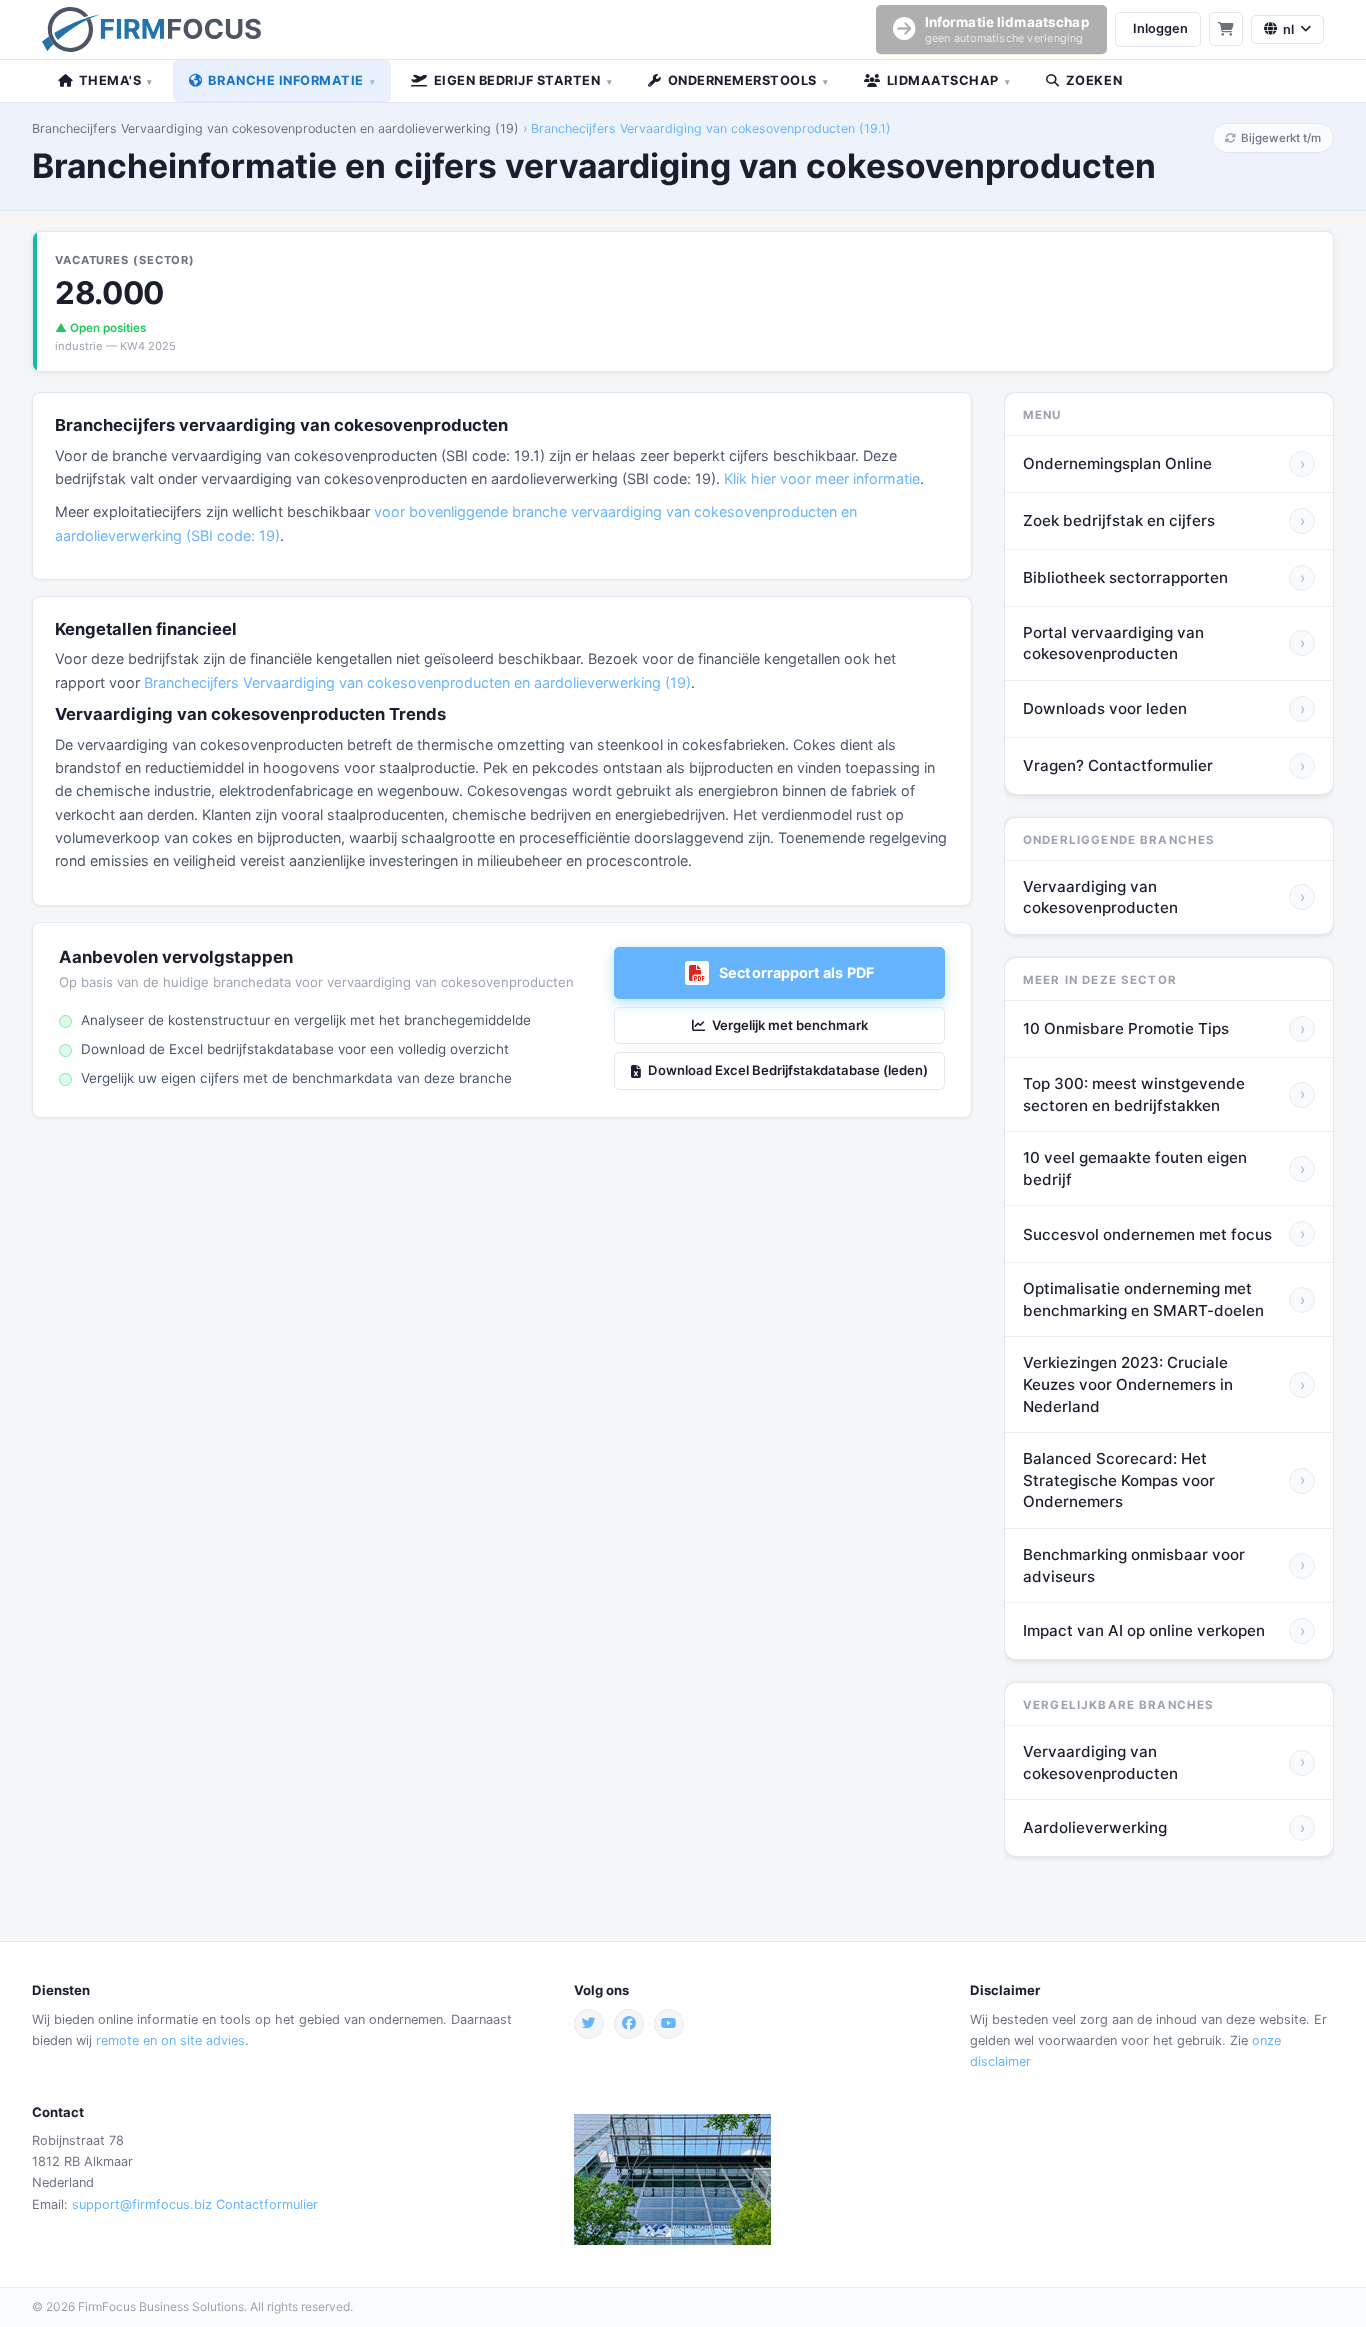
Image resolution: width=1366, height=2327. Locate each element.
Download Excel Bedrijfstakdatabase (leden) (788, 1070)
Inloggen (1160, 28)
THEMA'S (116, 80)
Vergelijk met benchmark (790, 1025)
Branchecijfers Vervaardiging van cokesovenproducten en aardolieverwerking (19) (275, 128)
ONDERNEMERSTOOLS (748, 80)
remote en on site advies (170, 2040)
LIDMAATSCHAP (949, 80)
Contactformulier (267, 2204)
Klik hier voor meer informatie (822, 478)
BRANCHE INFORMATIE (291, 80)
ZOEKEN (1094, 80)
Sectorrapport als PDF (796, 972)
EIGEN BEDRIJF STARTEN (523, 80)
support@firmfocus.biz (142, 2204)
